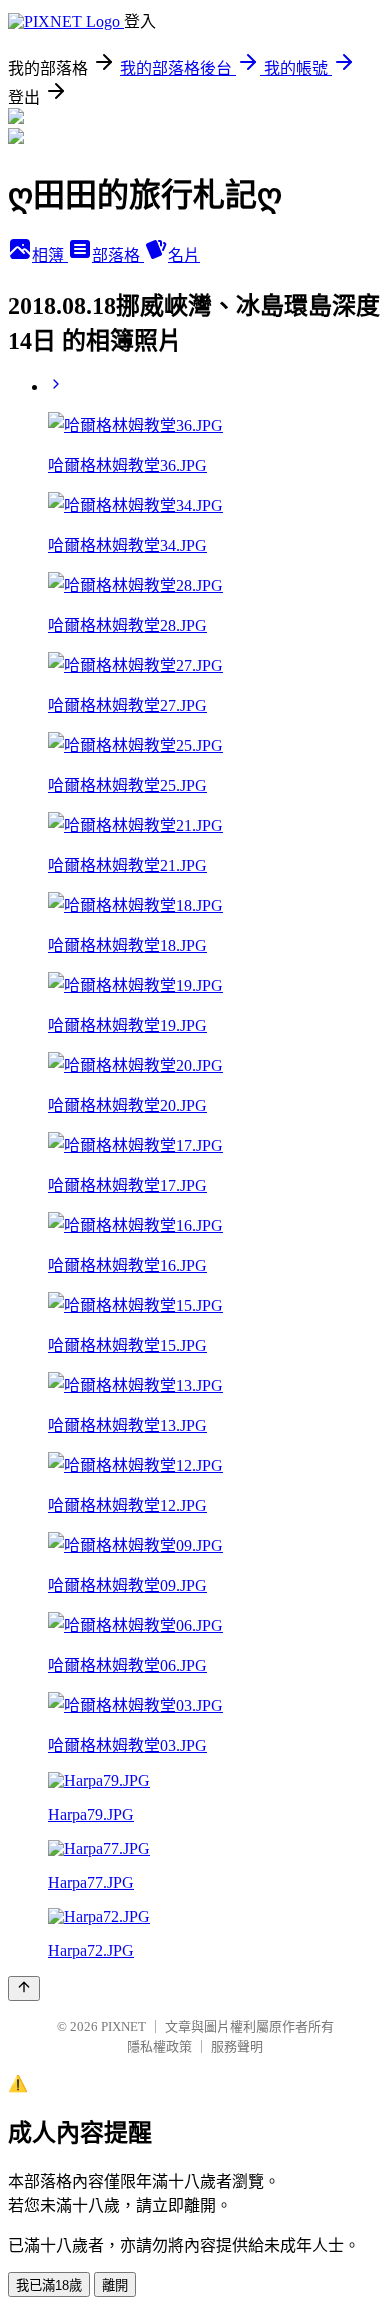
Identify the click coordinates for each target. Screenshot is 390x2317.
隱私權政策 (159, 2046)
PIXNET (123, 2026)
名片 (184, 255)
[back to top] (24, 1988)
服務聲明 (237, 2046)
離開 (115, 2285)
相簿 (50, 255)
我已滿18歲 (49, 2285)
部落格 (118, 255)
